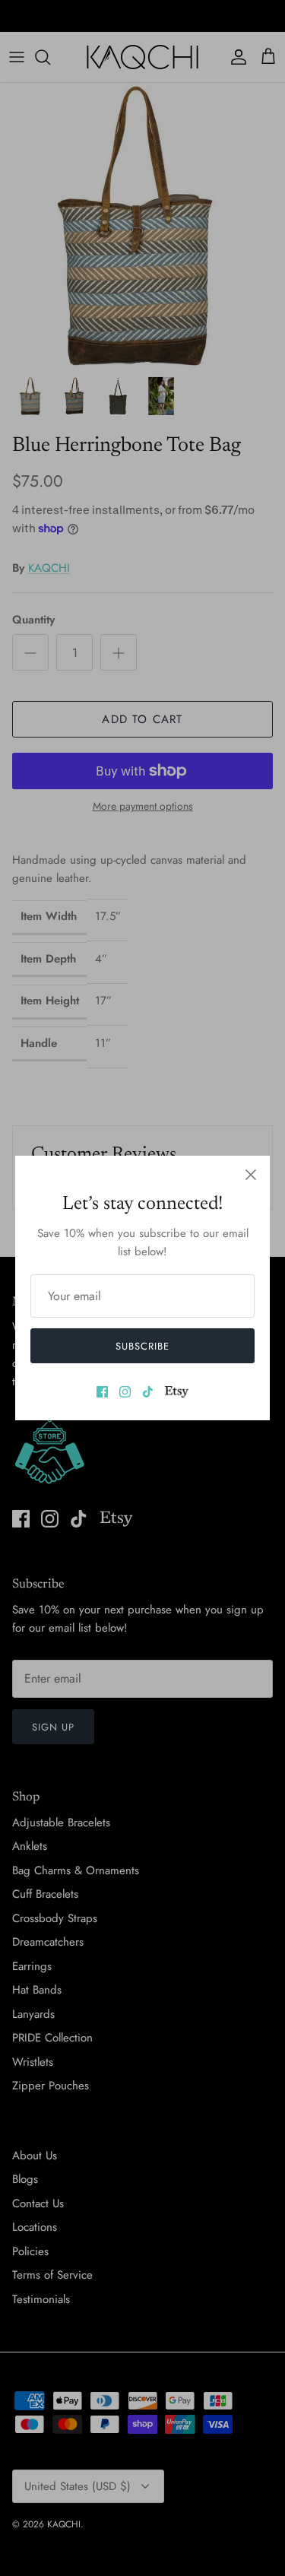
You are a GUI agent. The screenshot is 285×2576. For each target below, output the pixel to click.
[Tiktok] (148, 1392)
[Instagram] (125, 1392)
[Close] (251, 1175)
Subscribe (142, 1346)
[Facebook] (102, 1392)
